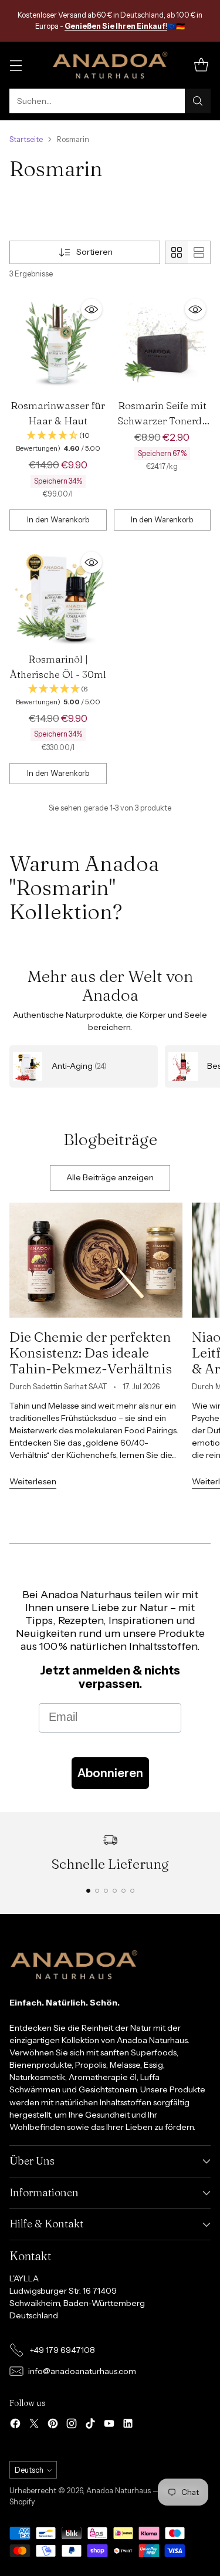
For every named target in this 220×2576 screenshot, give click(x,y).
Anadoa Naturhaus (119, 2491)
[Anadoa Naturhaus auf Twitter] (34, 2425)
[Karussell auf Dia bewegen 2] (97, 1891)
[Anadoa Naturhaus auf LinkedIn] (128, 2425)
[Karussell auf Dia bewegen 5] (123, 1891)
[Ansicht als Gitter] (177, 252)
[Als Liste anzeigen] (199, 252)
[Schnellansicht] (92, 309)
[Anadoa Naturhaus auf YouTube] (109, 2425)
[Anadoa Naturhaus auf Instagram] (72, 2425)
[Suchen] (198, 101)
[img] (58, 442)
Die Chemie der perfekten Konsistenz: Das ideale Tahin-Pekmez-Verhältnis (91, 1353)
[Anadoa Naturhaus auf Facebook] (15, 2425)
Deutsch (29, 2470)
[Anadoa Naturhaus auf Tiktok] (90, 2425)
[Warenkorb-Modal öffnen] (201, 65)
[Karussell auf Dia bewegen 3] (106, 1891)
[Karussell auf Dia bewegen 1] (88, 1891)
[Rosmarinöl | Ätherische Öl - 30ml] (58, 596)
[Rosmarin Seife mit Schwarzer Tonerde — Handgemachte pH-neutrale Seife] (163, 343)
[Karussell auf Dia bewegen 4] (115, 1891)
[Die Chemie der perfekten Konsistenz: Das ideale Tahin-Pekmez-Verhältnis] (96, 1260)
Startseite (26, 139)
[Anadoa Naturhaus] (110, 65)
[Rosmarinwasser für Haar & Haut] (58, 343)
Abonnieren (110, 1773)
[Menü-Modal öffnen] (16, 65)
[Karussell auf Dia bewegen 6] (132, 1891)
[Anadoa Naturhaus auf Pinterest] (53, 2425)
